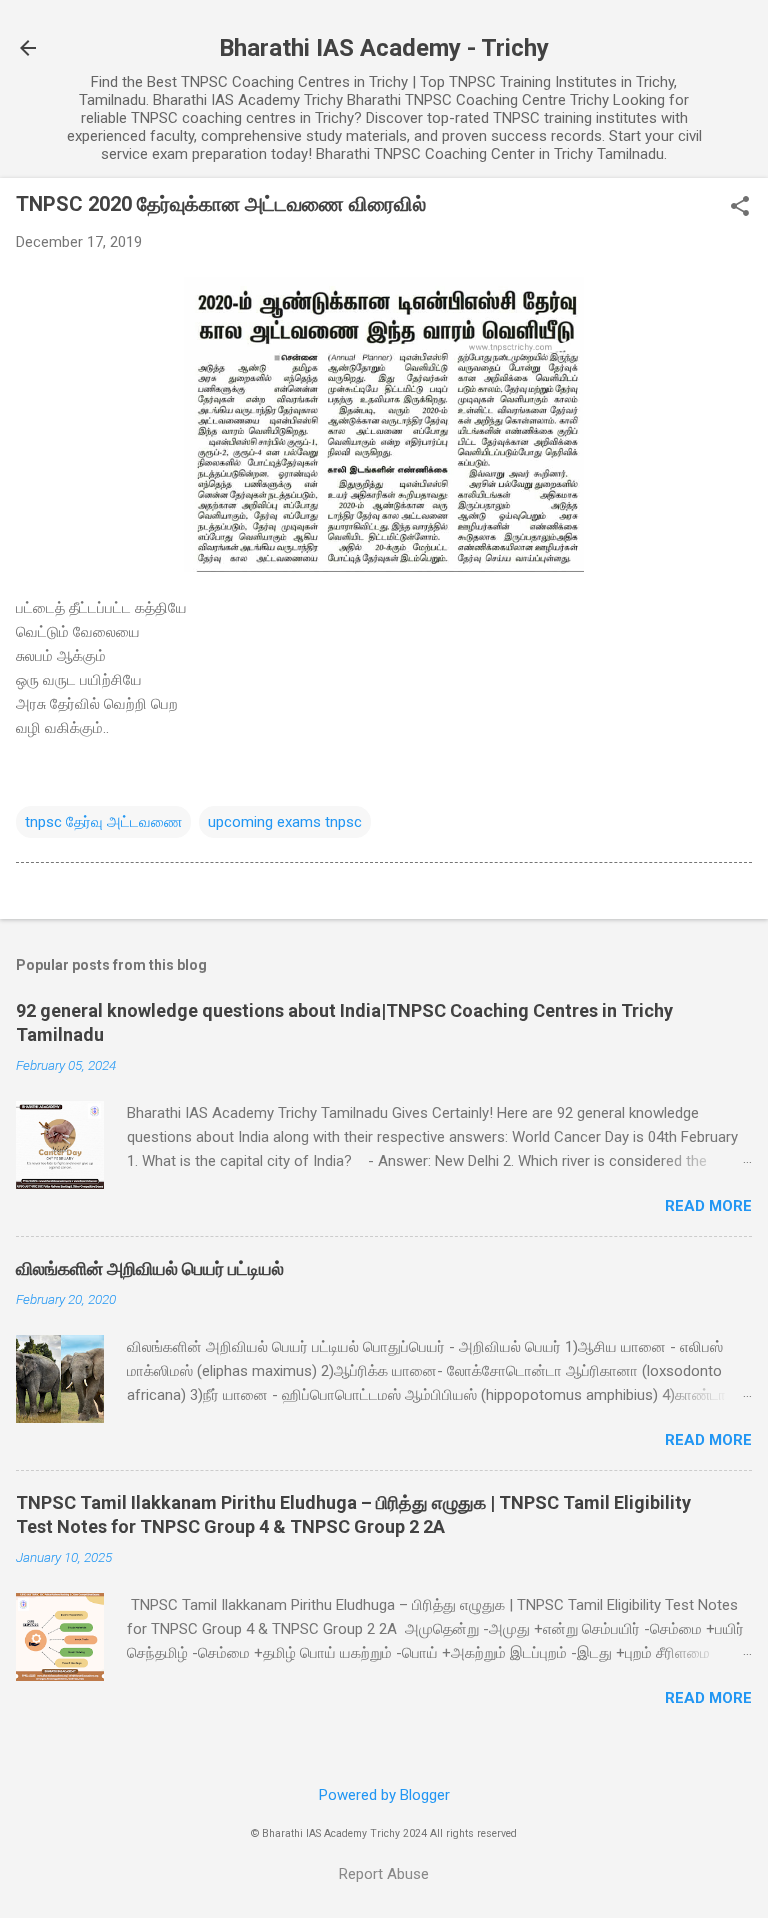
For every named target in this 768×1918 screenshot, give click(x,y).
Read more (708, 1206)
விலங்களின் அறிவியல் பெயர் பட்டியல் (150, 1268)
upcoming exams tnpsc (285, 822)
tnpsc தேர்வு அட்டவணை (103, 822)
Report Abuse (384, 1874)
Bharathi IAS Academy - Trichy (384, 48)
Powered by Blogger (384, 1795)
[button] (740, 208)
